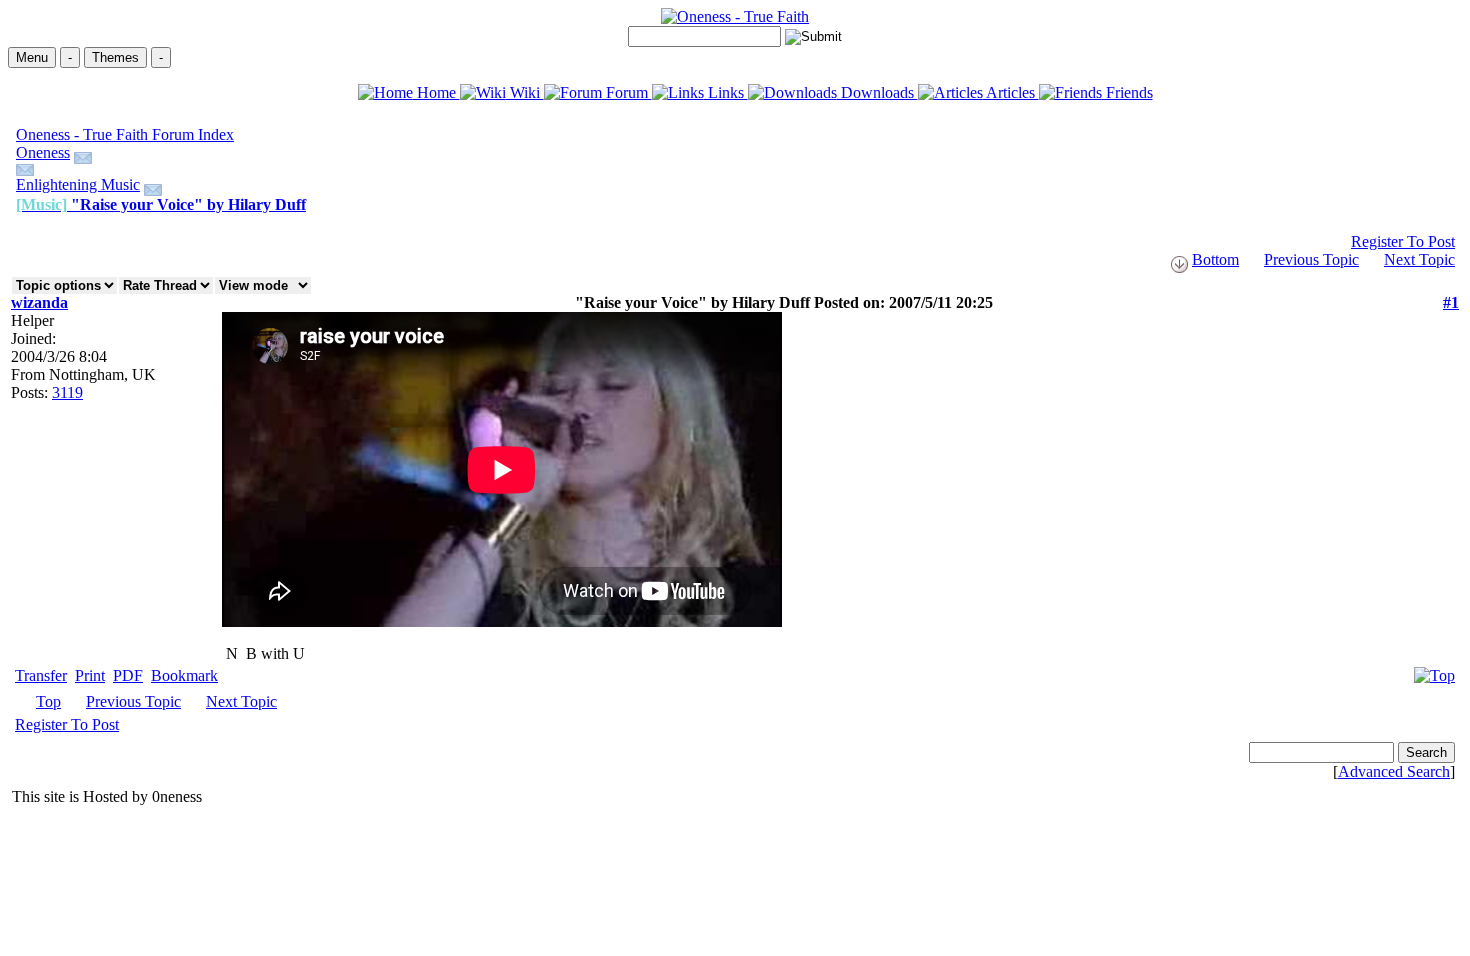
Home (436, 92)
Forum (627, 92)
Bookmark (184, 675)
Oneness (43, 152)
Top (48, 701)
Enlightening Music (78, 184)
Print (90, 675)
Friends (1127, 92)
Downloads (877, 92)
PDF (128, 675)
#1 (1451, 302)
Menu (32, 57)
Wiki (525, 92)
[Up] (1434, 670)
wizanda (39, 302)
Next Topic (1419, 259)
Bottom (1215, 259)
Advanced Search (1394, 771)
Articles (1011, 92)
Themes (115, 57)
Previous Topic (1311, 259)
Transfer (41, 675)
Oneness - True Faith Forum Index (125, 134)
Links (726, 92)
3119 (67, 392)
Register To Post (1403, 241)
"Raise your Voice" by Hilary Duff (161, 204)
